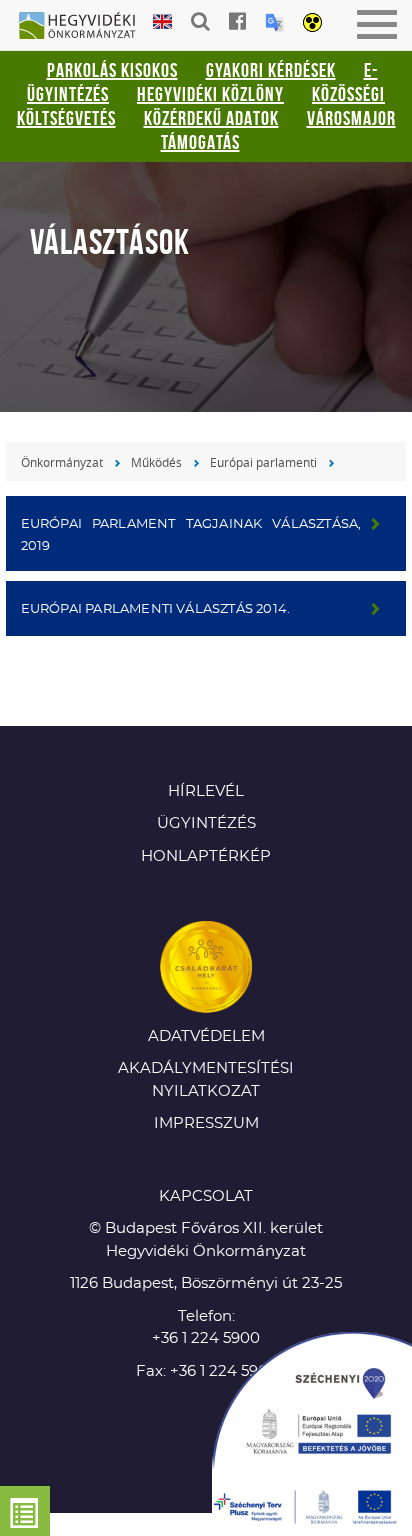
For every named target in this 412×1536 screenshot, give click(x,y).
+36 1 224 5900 (206, 1338)
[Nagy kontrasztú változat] (312, 24)
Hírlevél (206, 791)
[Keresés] (200, 21)
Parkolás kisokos (112, 70)
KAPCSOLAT (206, 1196)
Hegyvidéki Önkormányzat (85, 27)
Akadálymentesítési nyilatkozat (206, 1080)
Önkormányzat (62, 462)
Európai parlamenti (263, 462)
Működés (156, 462)
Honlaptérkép (206, 856)
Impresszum (206, 1123)
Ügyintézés (206, 823)
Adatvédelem (206, 1036)
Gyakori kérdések (271, 70)
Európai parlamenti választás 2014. (156, 609)
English (162, 22)
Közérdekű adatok (211, 118)
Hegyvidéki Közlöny (210, 94)
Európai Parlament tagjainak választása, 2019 (191, 535)
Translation (274, 22)
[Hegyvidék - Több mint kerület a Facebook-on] (237, 21)
